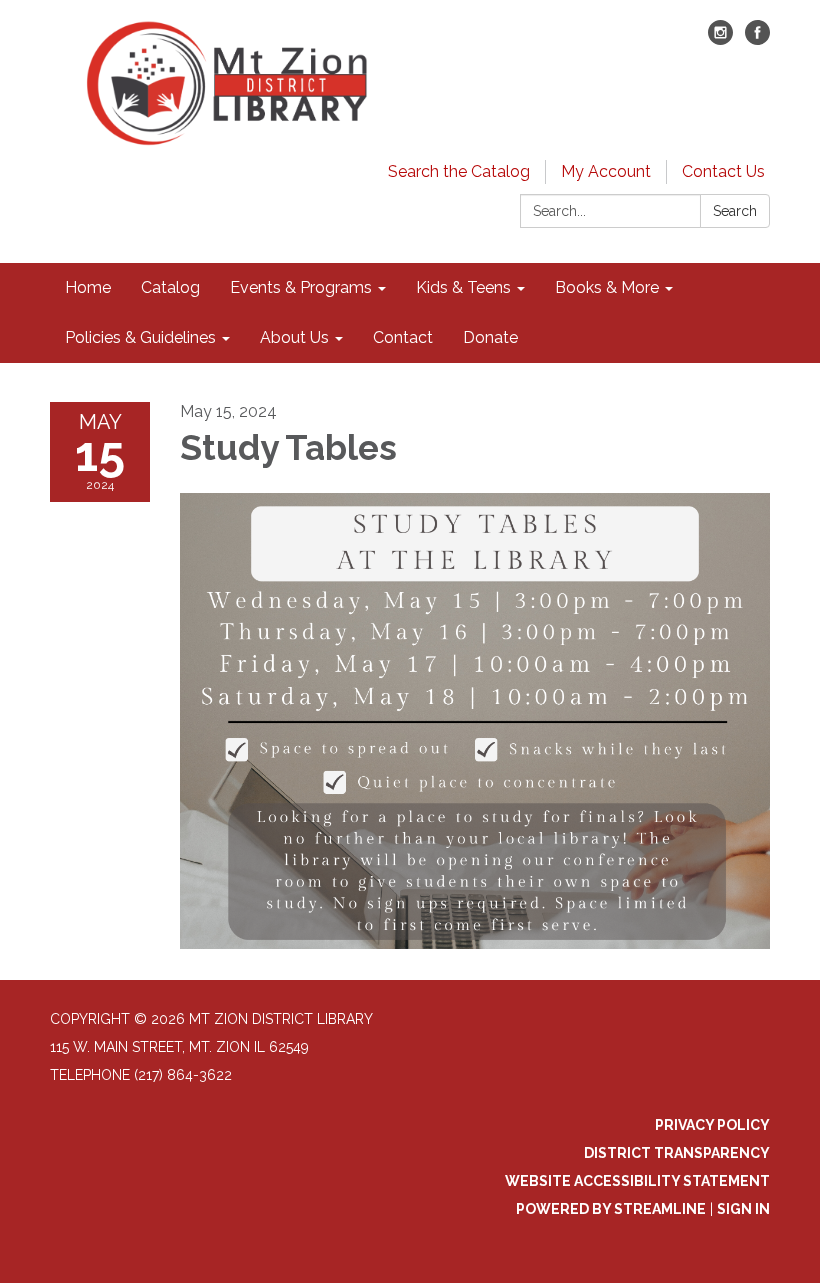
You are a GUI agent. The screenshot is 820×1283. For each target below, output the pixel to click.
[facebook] (757, 39)
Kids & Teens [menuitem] (463, 287)
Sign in (743, 1209)
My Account (606, 171)
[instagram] (720, 39)
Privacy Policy (712, 1125)
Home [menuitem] (88, 287)
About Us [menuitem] (294, 337)
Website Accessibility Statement (637, 1181)
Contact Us (723, 171)
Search (735, 211)
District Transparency (677, 1153)
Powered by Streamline (611, 1209)
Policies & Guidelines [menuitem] (140, 337)
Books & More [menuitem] (607, 287)
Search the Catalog (459, 171)
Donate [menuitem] (490, 337)
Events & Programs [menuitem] (301, 287)
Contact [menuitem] (403, 337)
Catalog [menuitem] (170, 287)
